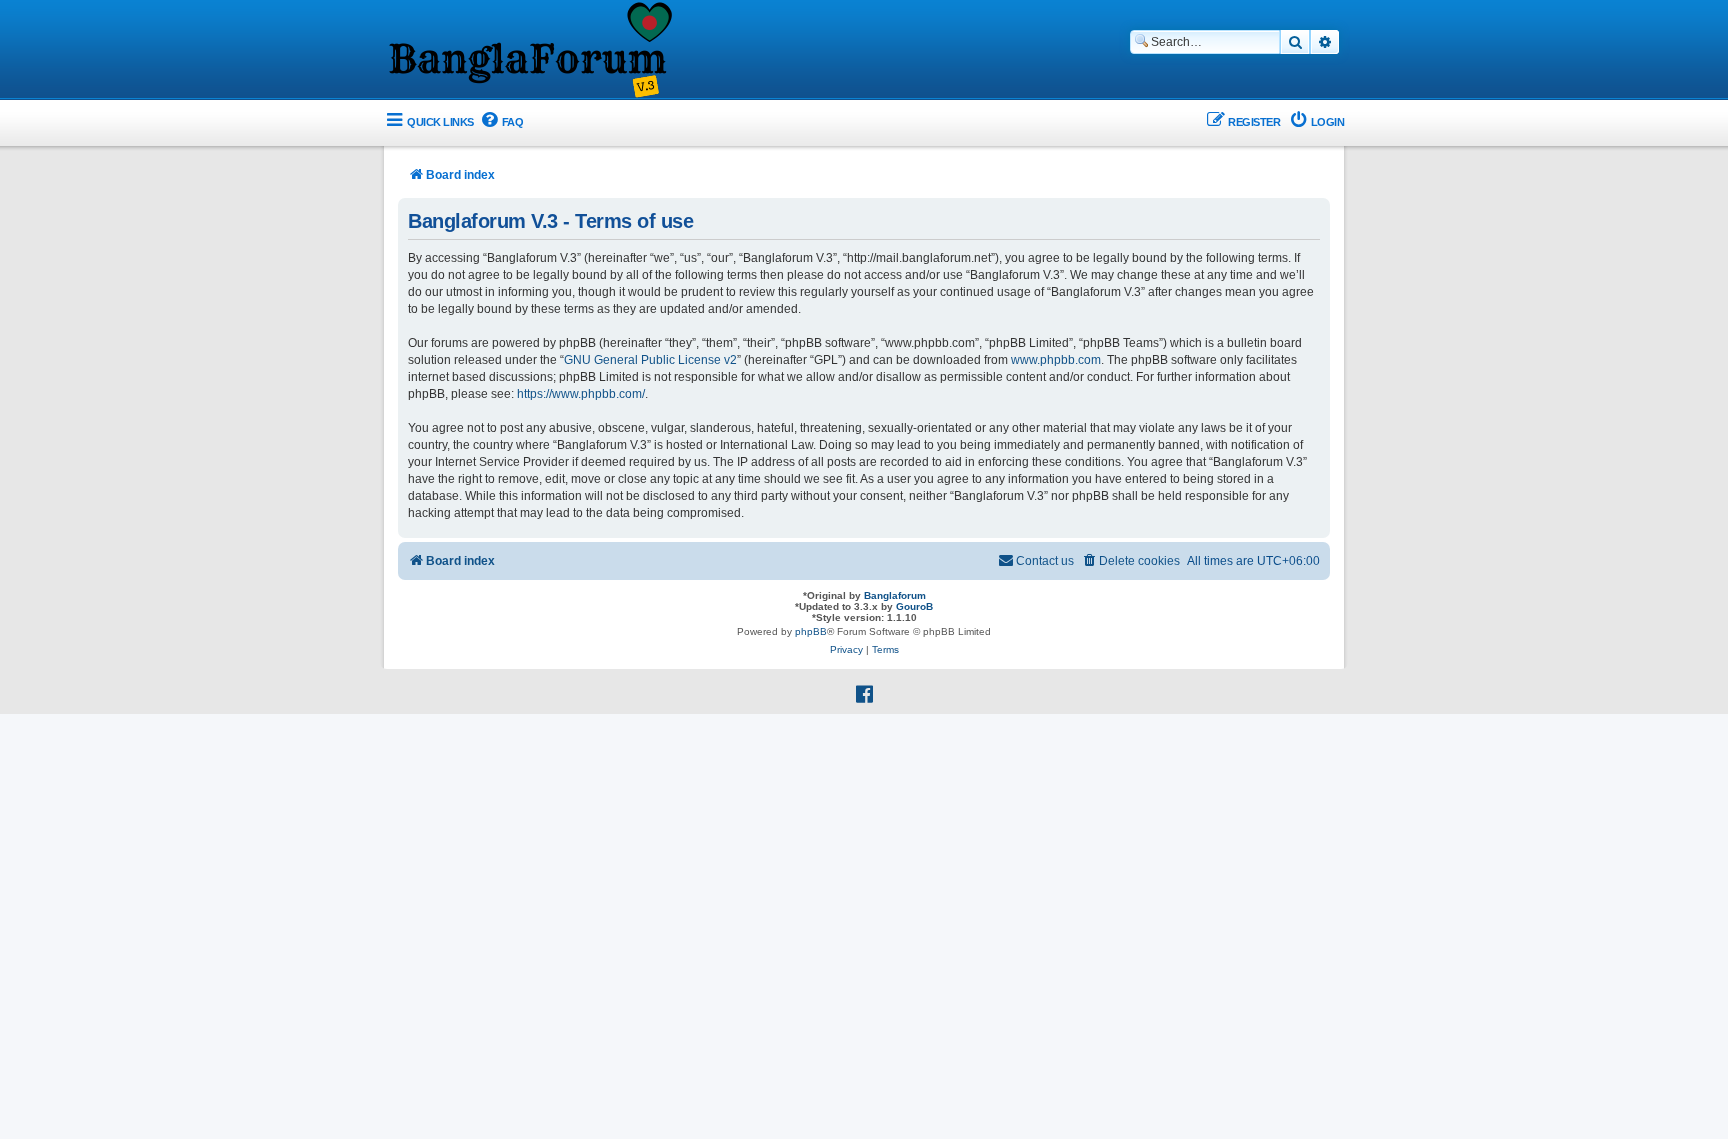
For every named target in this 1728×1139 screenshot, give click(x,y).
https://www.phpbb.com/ (581, 394)
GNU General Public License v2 (650, 360)
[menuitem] (501, 122)
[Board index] (529, 51)
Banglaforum (895, 595)
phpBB (811, 631)
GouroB (914, 606)
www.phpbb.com (1056, 360)
